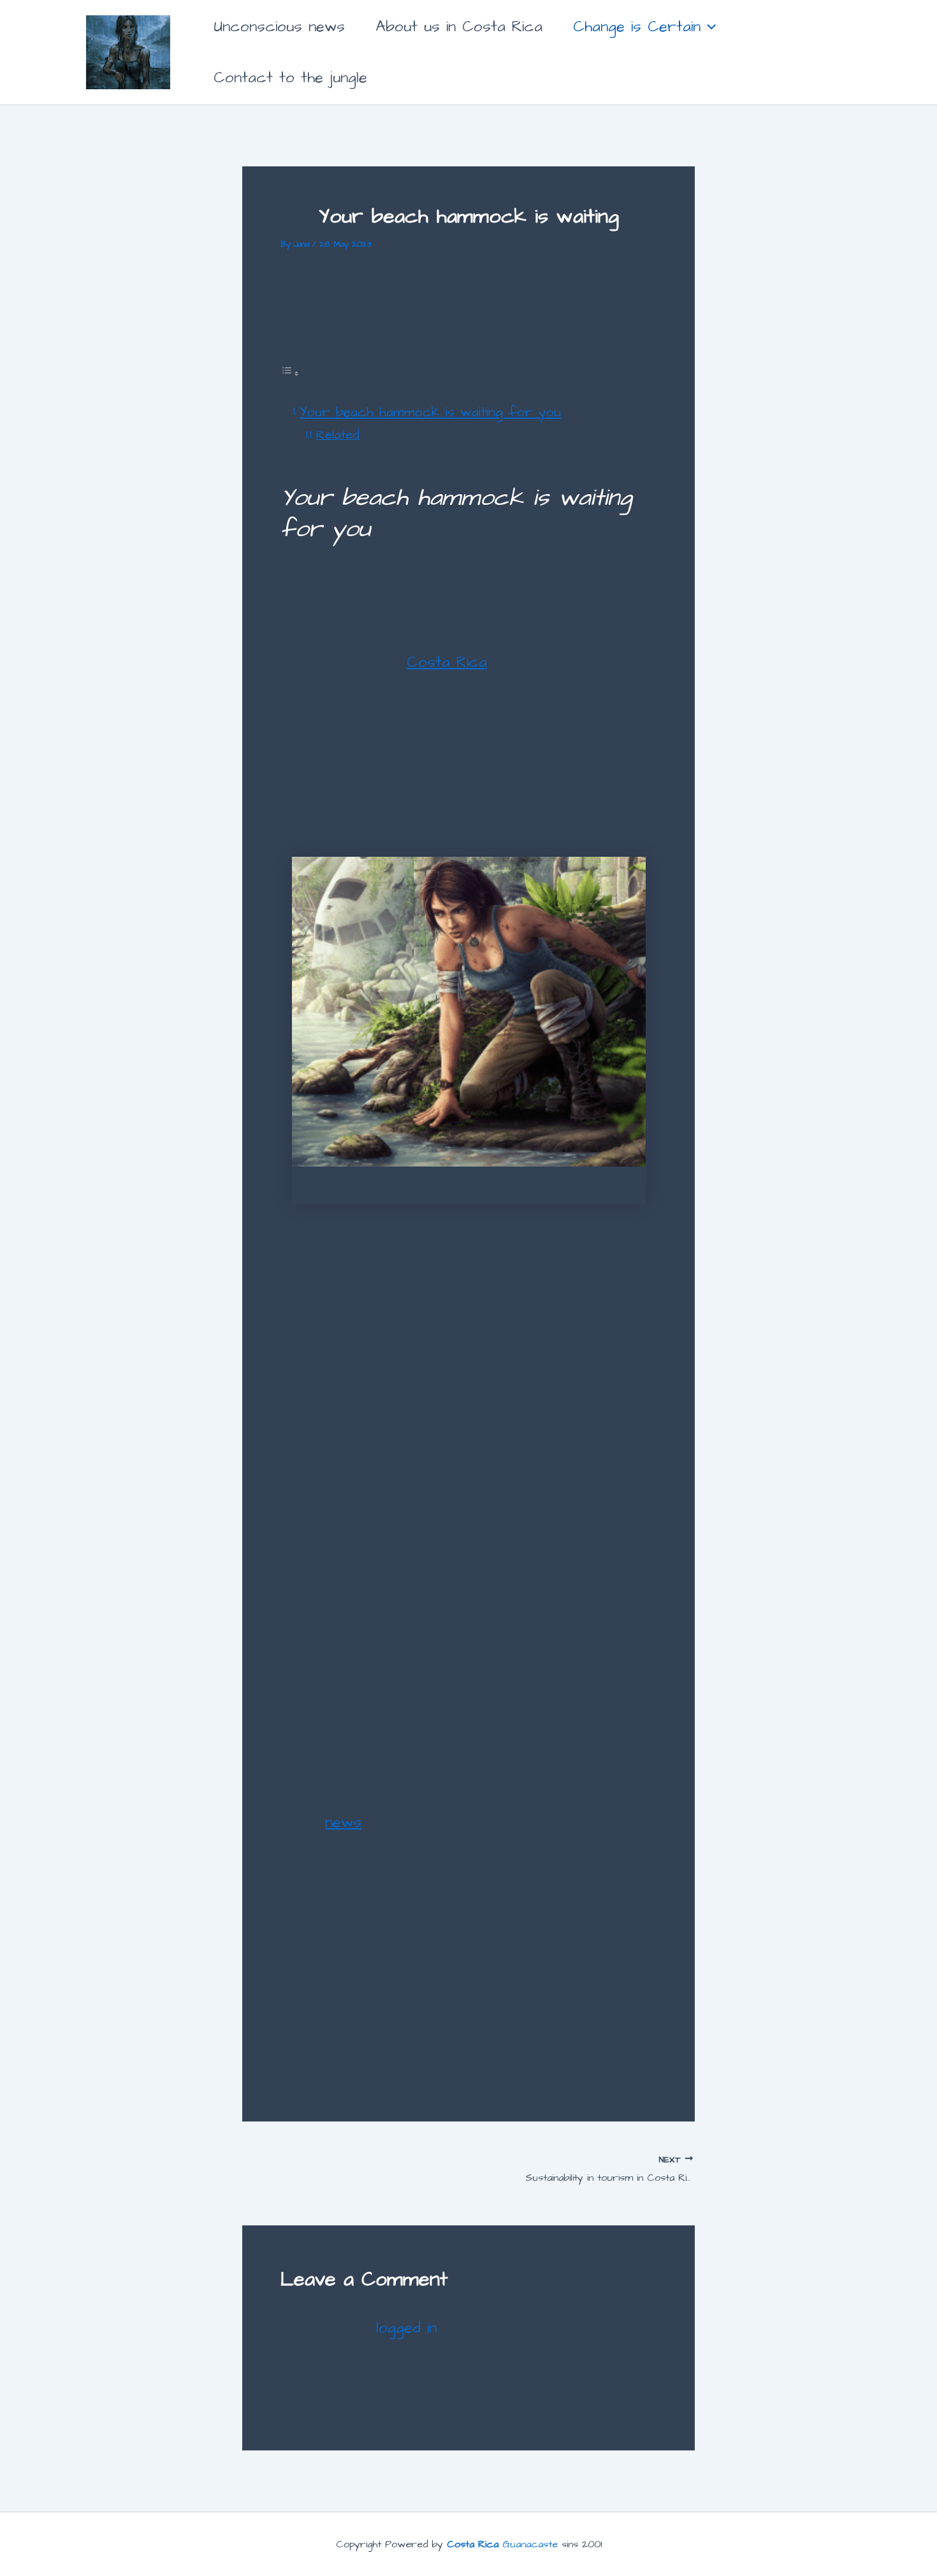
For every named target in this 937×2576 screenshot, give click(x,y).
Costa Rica (447, 662)
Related (338, 435)
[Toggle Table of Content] (290, 372)
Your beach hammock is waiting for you (430, 412)
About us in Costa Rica (459, 27)
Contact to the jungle (290, 78)
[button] (708, 27)
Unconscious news (279, 27)
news (343, 1823)
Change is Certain (637, 27)
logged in (406, 2328)
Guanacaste (504, 2544)
